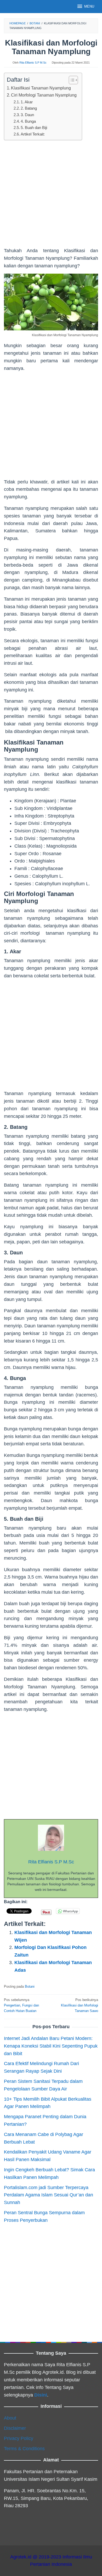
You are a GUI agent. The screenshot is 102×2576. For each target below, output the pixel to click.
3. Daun (27, 115)
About (10, 2418)
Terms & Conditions (24, 2449)
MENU (89, 6)
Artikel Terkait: (33, 134)
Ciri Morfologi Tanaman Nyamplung (44, 95)
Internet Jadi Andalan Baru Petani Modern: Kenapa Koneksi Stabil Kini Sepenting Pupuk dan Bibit (51, 2046)
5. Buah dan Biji (34, 128)
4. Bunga (28, 121)
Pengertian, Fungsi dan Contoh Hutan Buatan (21, 2005)
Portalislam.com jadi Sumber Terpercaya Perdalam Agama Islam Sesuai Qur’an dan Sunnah (49, 2195)
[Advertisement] (51, 196)
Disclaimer (15, 2428)
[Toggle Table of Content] (71, 80)
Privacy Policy (19, 2438)
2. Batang (29, 108)
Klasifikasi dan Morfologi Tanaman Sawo (80, 2005)
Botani (30, 1986)
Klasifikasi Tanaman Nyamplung (41, 88)
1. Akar (27, 102)
